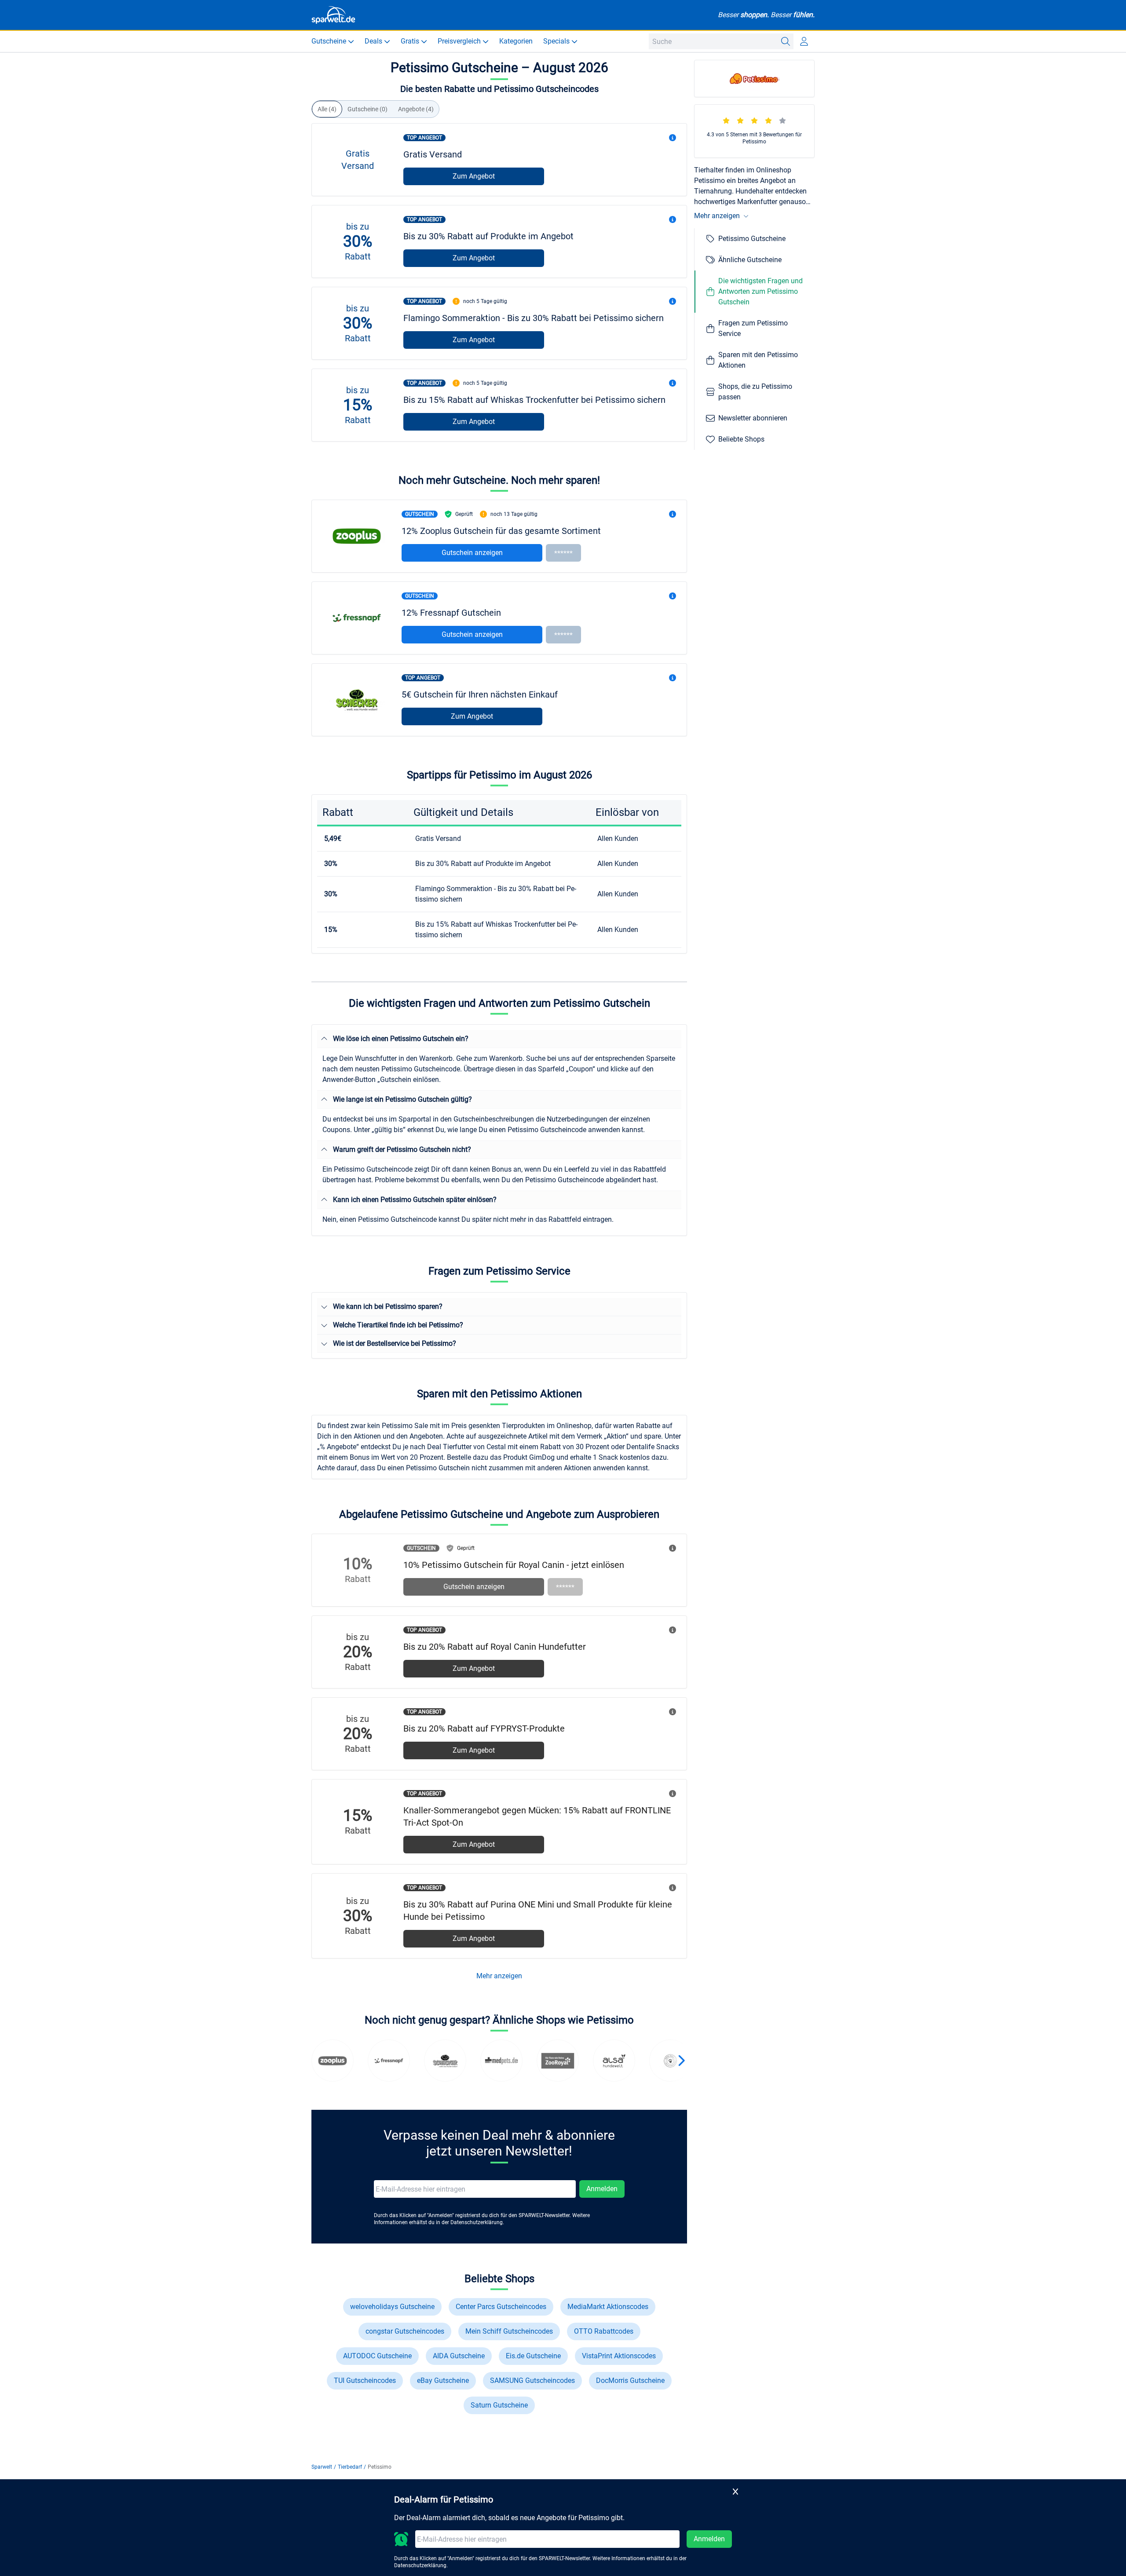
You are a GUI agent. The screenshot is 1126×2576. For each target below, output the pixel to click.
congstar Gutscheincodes (405, 2331)
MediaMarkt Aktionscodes (608, 2307)
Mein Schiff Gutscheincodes (509, 2331)
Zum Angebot (474, 176)
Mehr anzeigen (499, 1976)
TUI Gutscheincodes (365, 2381)
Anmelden (602, 2189)
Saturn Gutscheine (499, 2405)
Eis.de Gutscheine (533, 2356)
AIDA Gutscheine (459, 2356)
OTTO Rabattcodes (604, 2331)
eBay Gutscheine (443, 2381)
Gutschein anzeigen (472, 553)
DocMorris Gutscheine (630, 2381)
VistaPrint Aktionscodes (619, 2356)
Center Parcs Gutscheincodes (501, 2307)
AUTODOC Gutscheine (377, 2356)
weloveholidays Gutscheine (392, 2307)
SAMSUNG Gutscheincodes (532, 2381)
